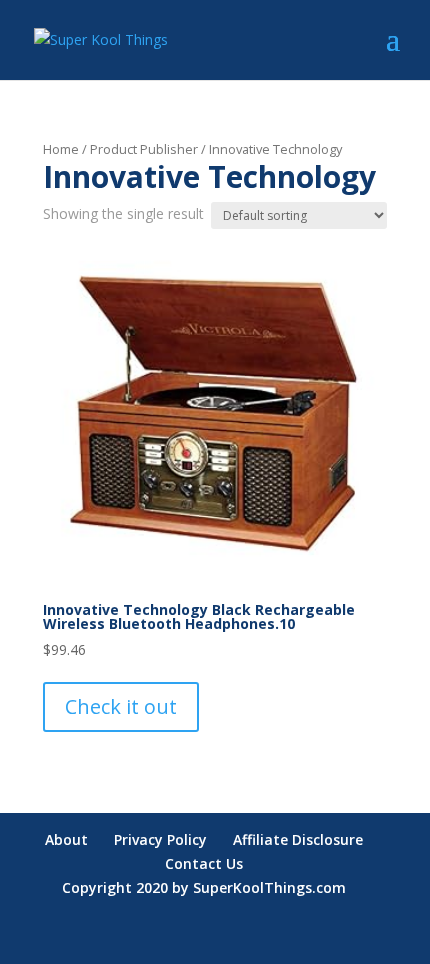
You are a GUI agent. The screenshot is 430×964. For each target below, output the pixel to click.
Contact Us (204, 863)
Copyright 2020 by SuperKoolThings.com (204, 887)
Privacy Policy (160, 839)
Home (61, 149)
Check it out (121, 706)
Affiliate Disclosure (298, 839)
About (66, 839)
